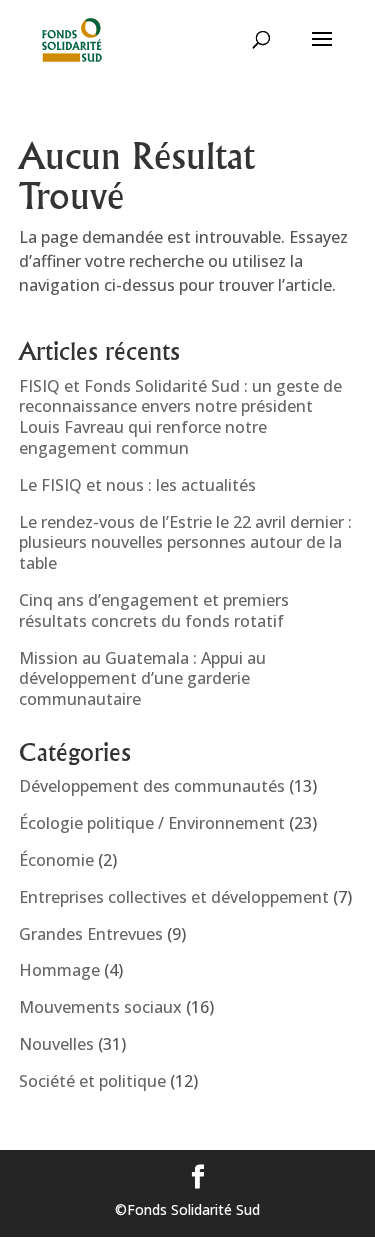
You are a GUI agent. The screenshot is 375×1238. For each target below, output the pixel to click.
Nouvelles (56, 1044)
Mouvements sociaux (100, 1007)
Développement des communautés (152, 786)
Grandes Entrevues (91, 934)
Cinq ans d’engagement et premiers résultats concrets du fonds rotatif (154, 610)
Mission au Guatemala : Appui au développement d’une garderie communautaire (142, 679)
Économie (56, 860)
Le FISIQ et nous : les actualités (137, 485)
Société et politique (92, 1081)
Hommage (59, 970)
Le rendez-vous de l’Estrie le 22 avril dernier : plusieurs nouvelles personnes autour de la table (185, 543)
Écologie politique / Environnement (152, 823)
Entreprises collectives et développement (174, 897)
